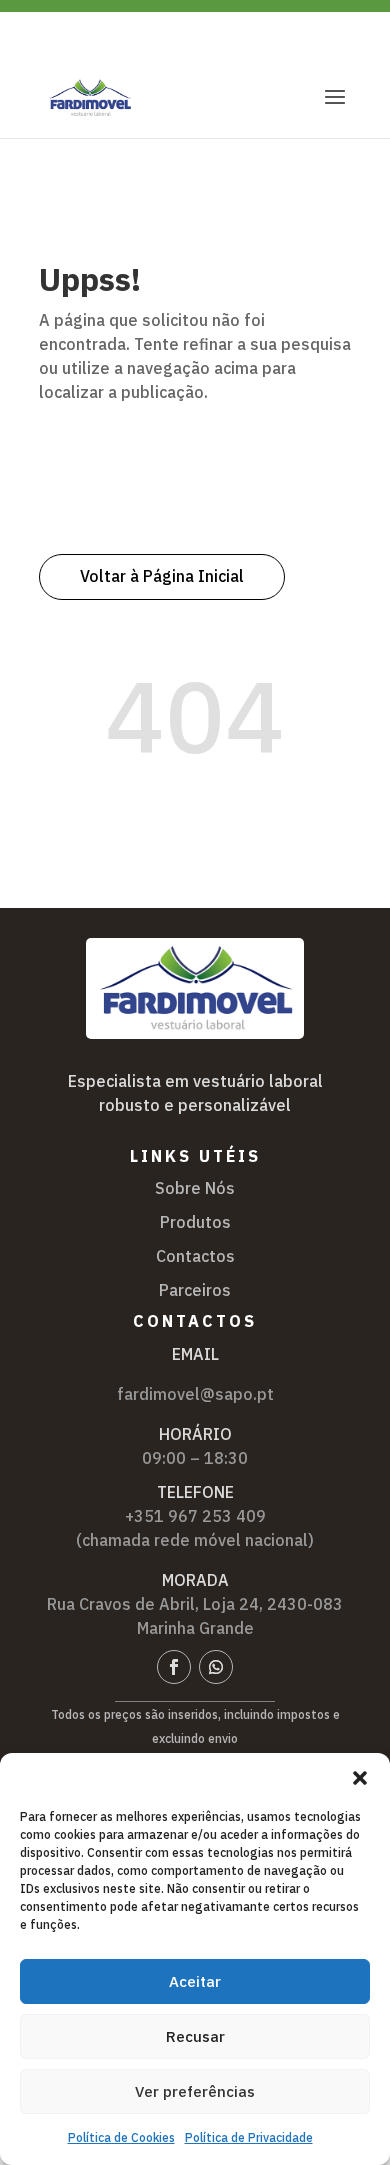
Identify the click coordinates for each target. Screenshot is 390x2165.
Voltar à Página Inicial (162, 576)
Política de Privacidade (249, 2137)
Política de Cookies (121, 2137)
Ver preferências (195, 2091)
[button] (360, 1778)
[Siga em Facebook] (174, 1667)
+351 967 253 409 (195, 1516)
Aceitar (195, 1981)
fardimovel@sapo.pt (195, 1394)
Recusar (195, 2036)
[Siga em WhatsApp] (216, 1667)
